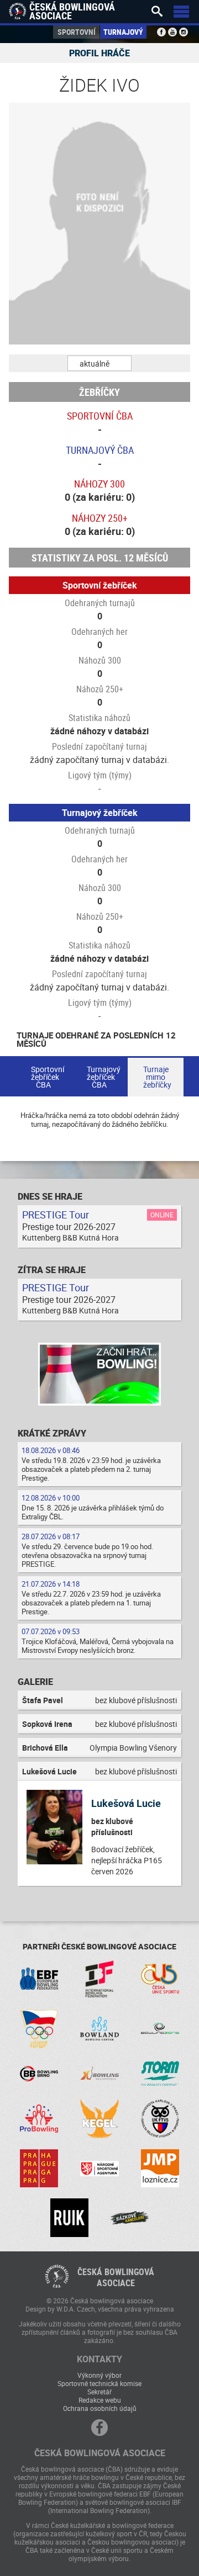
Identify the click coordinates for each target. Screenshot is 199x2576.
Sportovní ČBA (100, 416)
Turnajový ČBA (100, 450)
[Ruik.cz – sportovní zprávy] (69, 2217)
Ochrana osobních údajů (100, 2408)
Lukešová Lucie (126, 1803)
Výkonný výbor (99, 2375)
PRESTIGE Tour (56, 1215)
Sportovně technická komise (99, 2383)
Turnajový (123, 32)
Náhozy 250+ (100, 518)
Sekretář (99, 2392)
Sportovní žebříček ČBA (48, 1077)
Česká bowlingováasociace (116, 2277)
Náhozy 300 (99, 484)
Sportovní (77, 32)
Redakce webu (100, 2400)
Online (162, 1215)
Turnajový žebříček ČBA (104, 1077)
